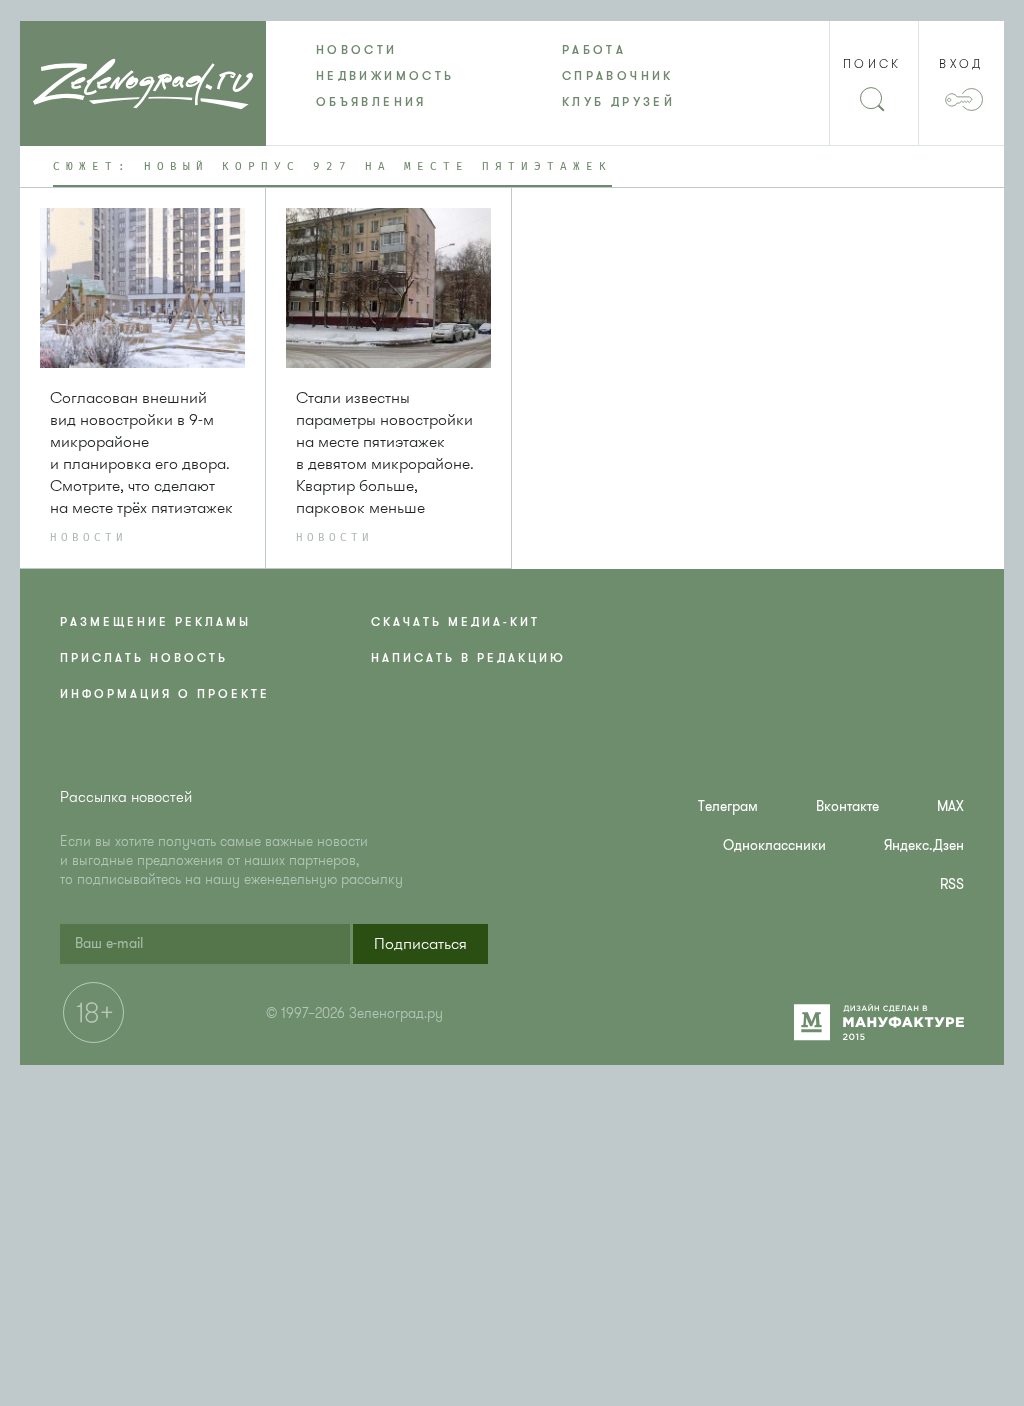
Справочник (618, 76)
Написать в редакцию (468, 658)
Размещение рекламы (155, 622)
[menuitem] (389, 50)
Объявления (371, 102)
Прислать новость (144, 658)
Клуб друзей (618, 102)
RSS (952, 884)
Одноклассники (774, 845)
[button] (420, 944)
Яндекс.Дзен (924, 845)
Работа (594, 50)
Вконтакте (847, 806)
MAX (950, 806)
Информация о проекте (165, 694)
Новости (357, 50)
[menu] (512, 76)
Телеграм (728, 806)
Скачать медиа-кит (455, 622)
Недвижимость (385, 76)
